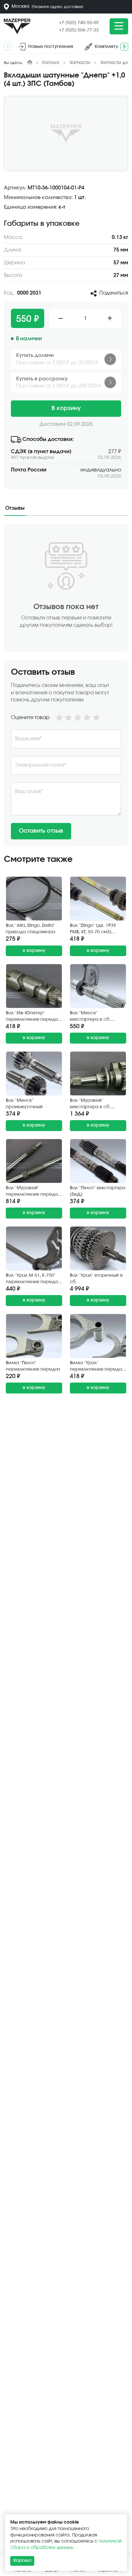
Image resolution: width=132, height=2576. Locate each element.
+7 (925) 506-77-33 (79, 30)
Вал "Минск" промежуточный (24, 1104)
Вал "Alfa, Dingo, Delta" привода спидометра (30, 929)
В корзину (66, 408)
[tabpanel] (66, 685)
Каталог (51, 63)
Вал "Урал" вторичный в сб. (96, 1279)
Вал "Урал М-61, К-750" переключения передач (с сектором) (33, 1279)
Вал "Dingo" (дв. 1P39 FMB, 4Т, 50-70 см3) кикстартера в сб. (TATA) (98, 929)
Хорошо (22, 2561)
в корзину (34, 951)
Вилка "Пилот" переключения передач (33, 1366)
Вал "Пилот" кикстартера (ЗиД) (98, 1191)
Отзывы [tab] (15, 508)
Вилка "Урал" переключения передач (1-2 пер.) (97, 1367)
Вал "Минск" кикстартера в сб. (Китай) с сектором (92, 1017)
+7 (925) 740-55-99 (79, 23)
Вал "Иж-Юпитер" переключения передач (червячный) (33, 1017)
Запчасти (80, 63)
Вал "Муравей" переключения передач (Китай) (33, 1192)
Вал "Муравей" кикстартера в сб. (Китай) (90, 1104)
